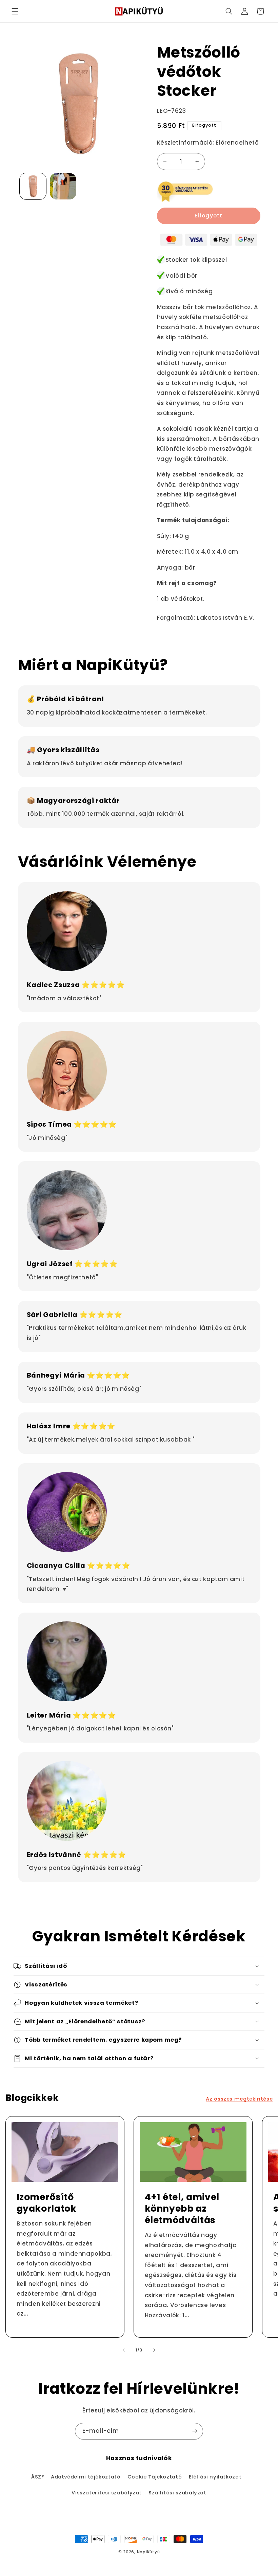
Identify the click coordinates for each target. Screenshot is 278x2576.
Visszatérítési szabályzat (107, 2493)
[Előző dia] (124, 2350)
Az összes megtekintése (239, 2099)
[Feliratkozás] (195, 2431)
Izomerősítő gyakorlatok (46, 2203)
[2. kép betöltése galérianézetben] (63, 186)
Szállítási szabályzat (177, 2493)
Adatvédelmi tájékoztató (86, 2477)
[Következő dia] (154, 2350)
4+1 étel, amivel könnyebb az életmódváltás (182, 2209)
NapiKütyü (148, 2552)
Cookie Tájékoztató (155, 2477)
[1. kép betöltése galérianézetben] (33, 186)
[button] (15, 11)
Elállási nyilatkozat (215, 2477)
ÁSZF (38, 2477)
